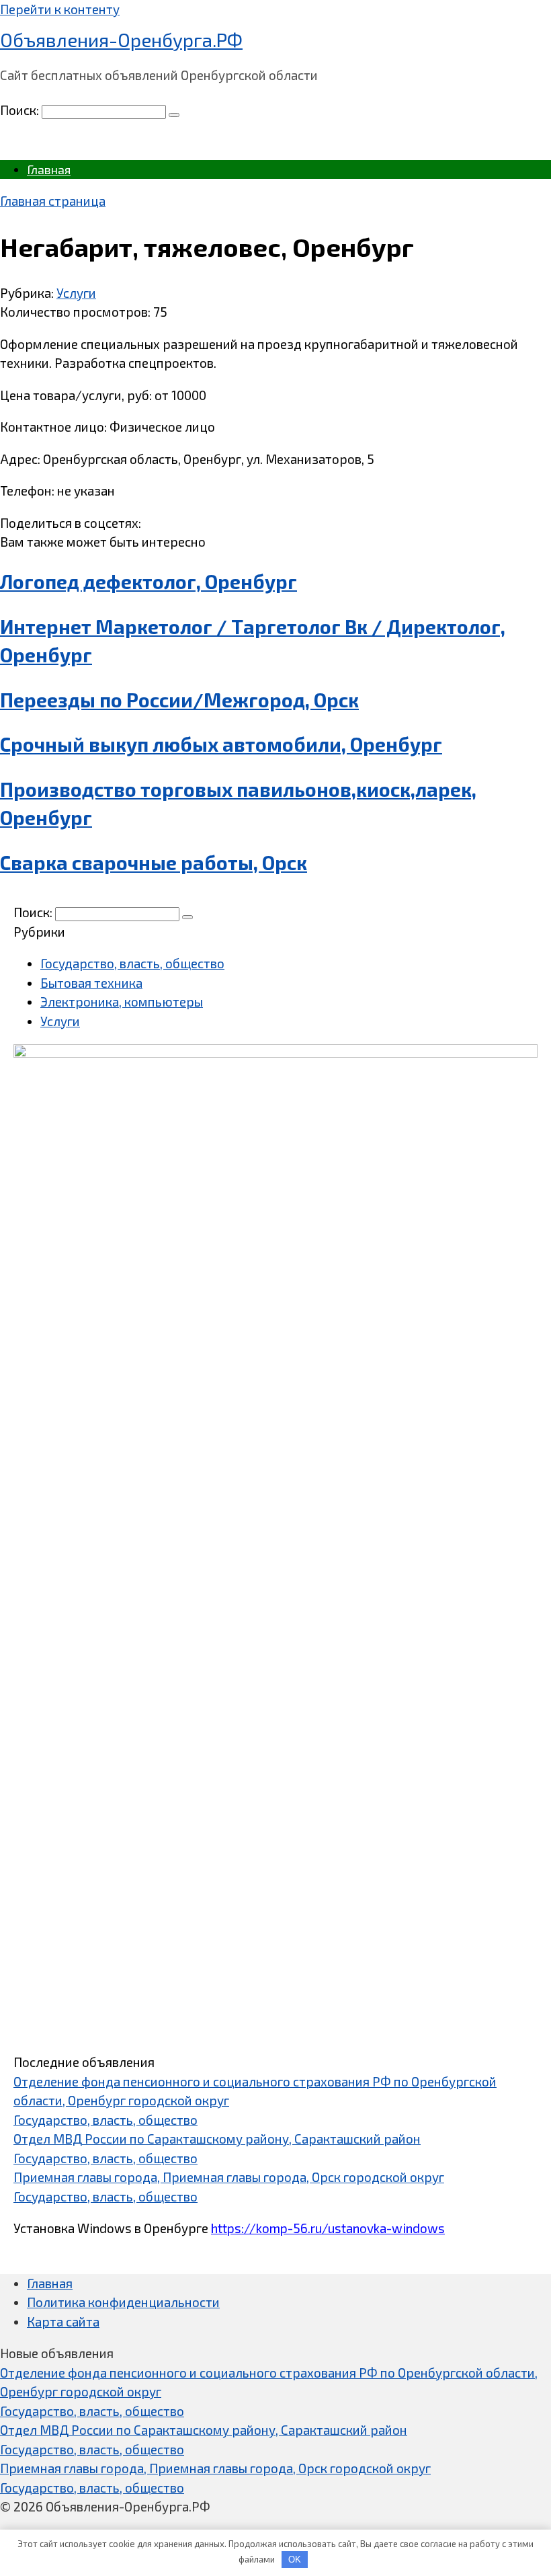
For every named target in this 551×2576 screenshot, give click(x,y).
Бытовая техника (91, 983)
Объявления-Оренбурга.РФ (121, 40)
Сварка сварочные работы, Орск (154, 863)
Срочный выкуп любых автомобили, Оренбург (221, 744)
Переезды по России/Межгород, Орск (179, 700)
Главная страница (53, 201)
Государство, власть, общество (132, 963)
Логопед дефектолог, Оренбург (149, 582)
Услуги (76, 293)
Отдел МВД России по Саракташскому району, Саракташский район (217, 2139)
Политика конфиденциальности (123, 2302)
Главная (49, 169)
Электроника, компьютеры (122, 1002)
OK (295, 2560)
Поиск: (21, 110)
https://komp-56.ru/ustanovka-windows (328, 2228)
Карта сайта (63, 2321)
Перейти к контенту (60, 9)
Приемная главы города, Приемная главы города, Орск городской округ (229, 2177)
